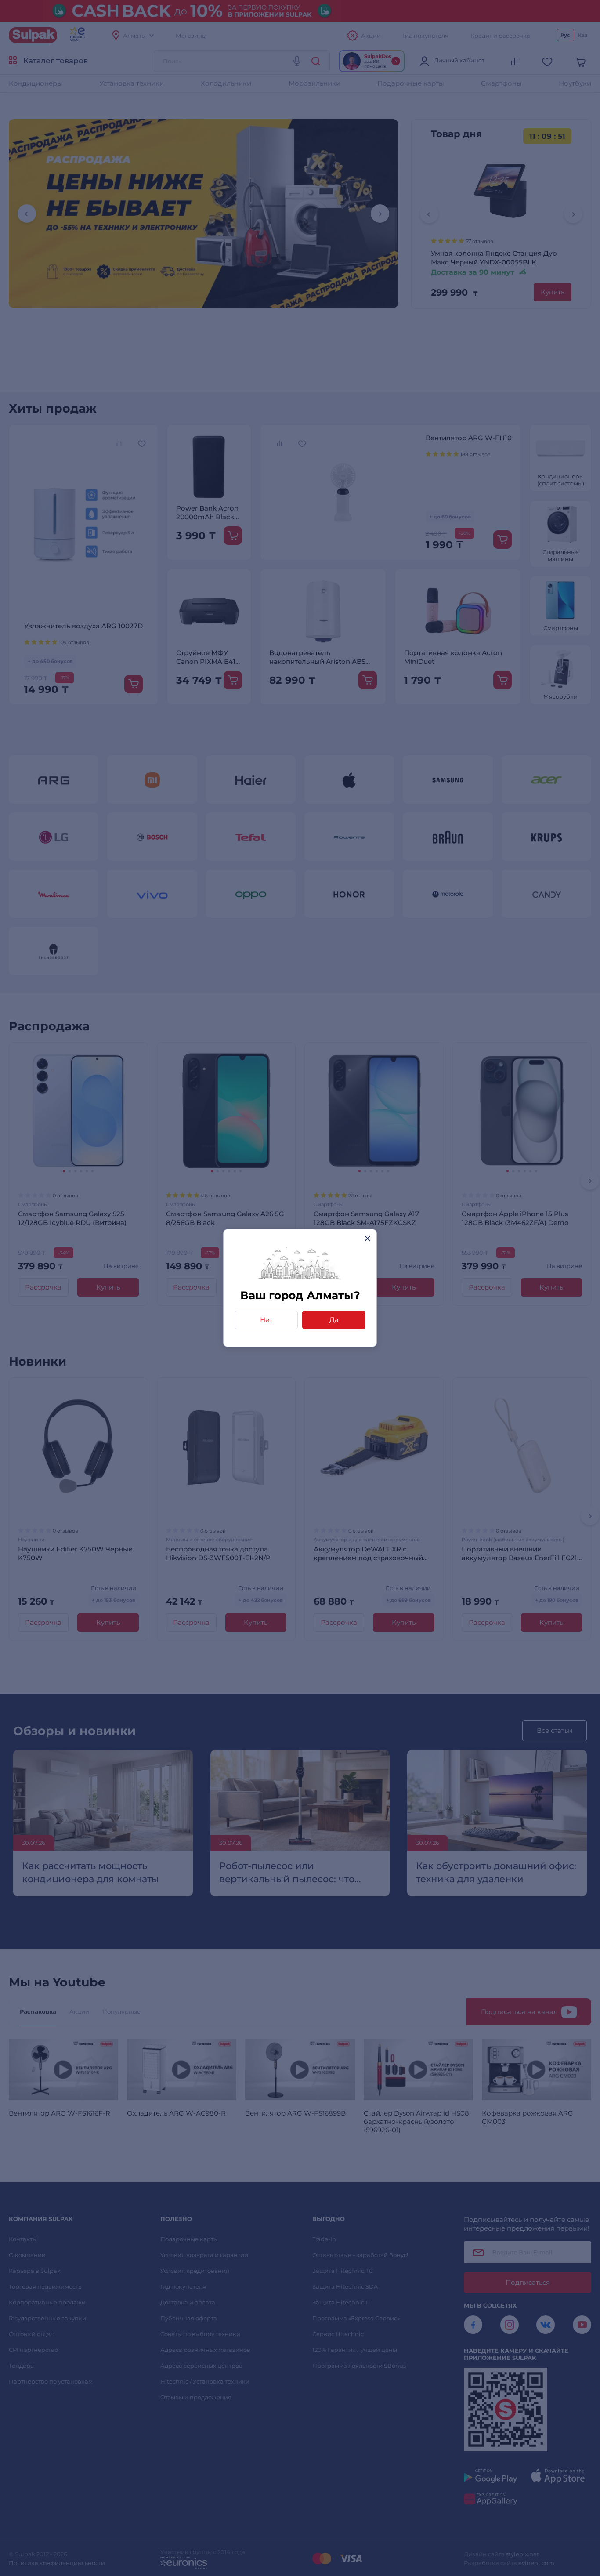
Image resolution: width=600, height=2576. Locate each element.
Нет (266, 1320)
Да (334, 1320)
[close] (367, 1238)
